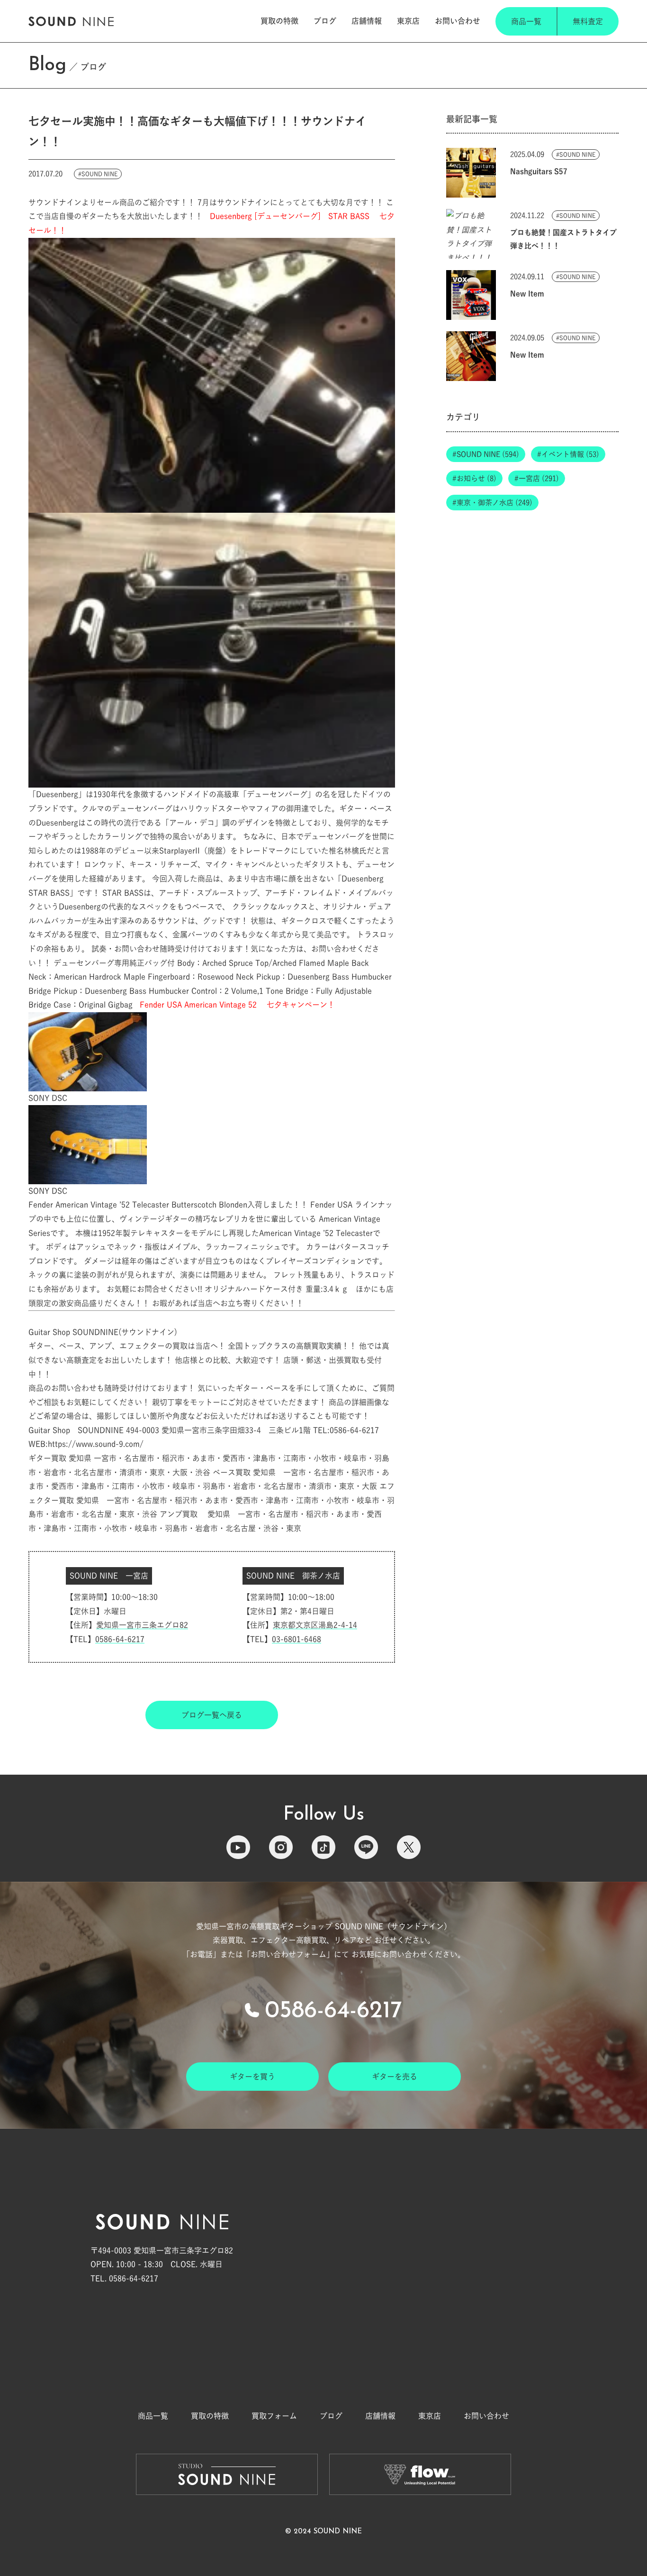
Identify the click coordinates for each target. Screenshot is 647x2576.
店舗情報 (367, 21)
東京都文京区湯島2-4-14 (315, 1625)
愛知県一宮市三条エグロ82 (142, 1625)
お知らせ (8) (476, 478)
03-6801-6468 (297, 1639)
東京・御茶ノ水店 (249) (494, 503)
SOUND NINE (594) (488, 454)
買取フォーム (274, 2416)
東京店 (408, 21)
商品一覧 (526, 21)
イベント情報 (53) (570, 454)
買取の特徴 (279, 21)
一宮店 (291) (539, 478)
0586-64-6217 (120, 1639)
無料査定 (588, 21)
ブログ (325, 21)
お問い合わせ (458, 21)
